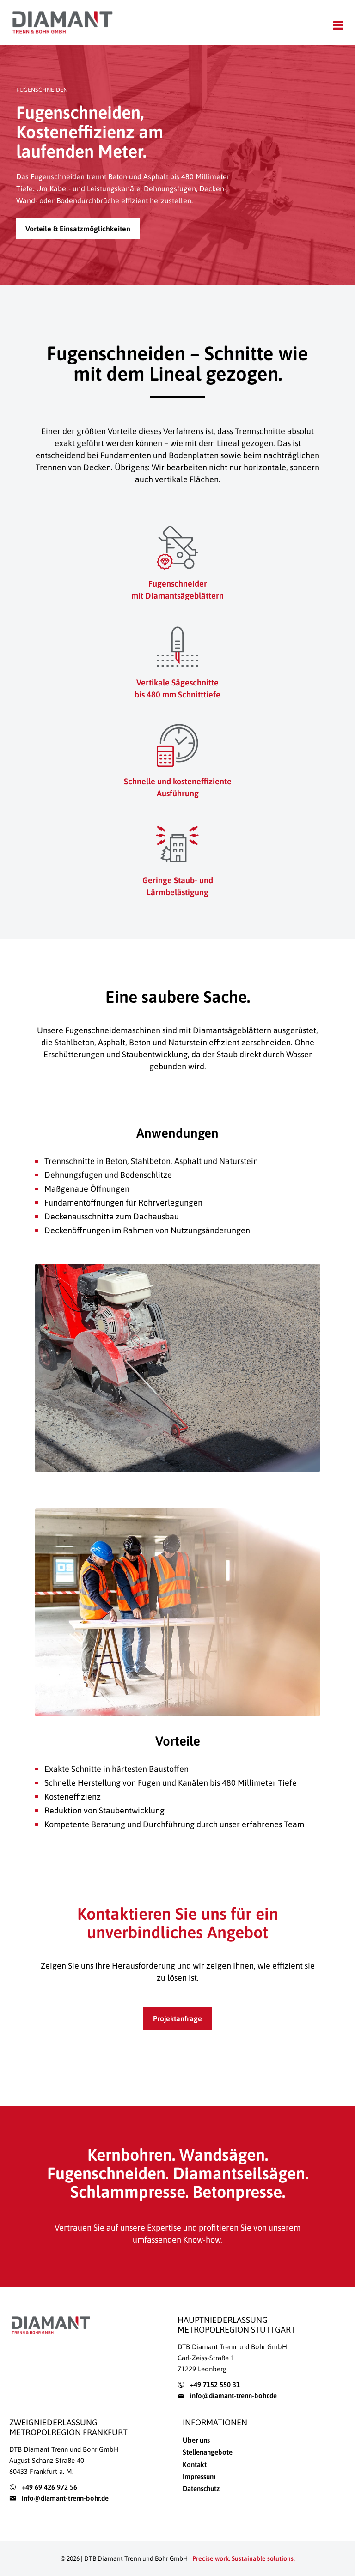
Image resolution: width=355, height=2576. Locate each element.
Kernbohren (130, 2155)
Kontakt (195, 2464)
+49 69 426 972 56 (49, 2487)
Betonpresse (237, 2192)
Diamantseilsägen (239, 2173)
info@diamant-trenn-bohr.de (233, 2396)
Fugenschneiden (106, 2173)
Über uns (196, 2440)
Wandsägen (222, 2155)
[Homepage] (62, 23)
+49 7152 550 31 (215, 2385)
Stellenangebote (208, 2452)
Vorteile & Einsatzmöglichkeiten (78, 229)
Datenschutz (201, 2488)
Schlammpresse (128, 2192)
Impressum (199, 2476)
